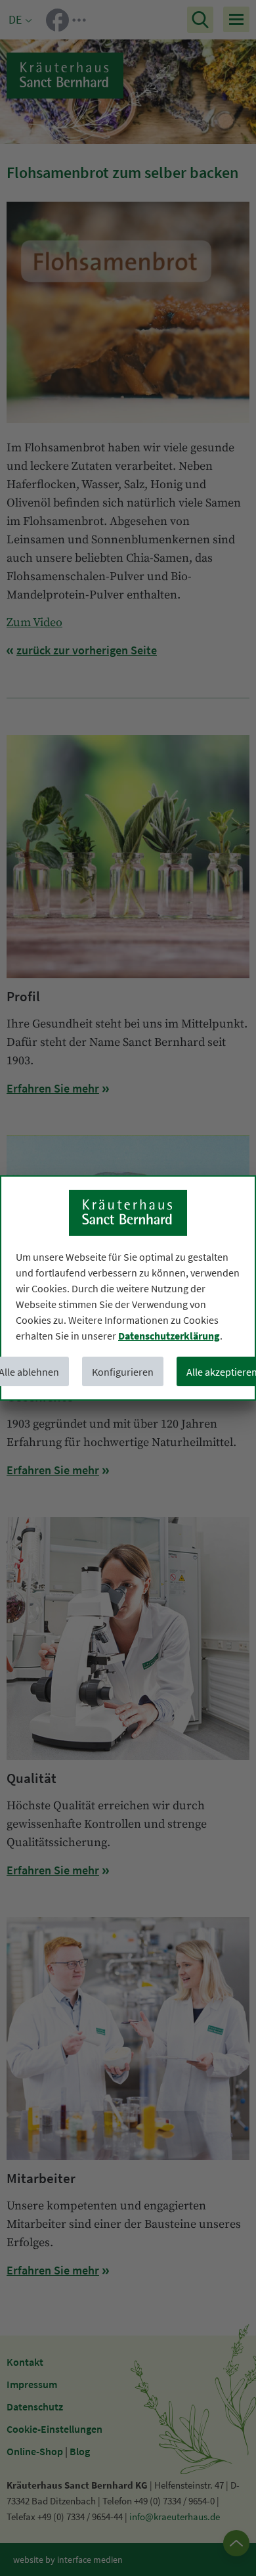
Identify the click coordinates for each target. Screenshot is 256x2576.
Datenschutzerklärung (169, 1336)
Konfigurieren (123, 1372)
